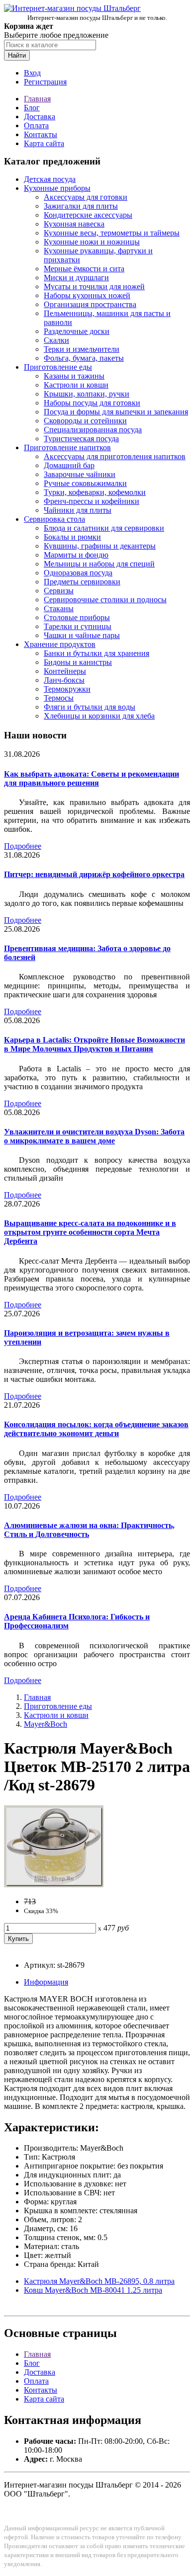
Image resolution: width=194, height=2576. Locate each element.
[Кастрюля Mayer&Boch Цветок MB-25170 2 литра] (54, 1885)
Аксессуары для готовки (86, 197)
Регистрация (45, 82)
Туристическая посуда (81, 439)
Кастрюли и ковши (76, 385)
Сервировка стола (54, 519)
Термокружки (67, 689)
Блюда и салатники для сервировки (104, 528)
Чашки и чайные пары (82, 635)
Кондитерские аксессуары (88, 215)
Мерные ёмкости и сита (84, 269)
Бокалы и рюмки (72, 537)
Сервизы (59, 591)
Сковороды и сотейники (85, 421)
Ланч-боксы (64, 680)
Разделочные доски (77, 331)
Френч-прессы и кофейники (92, 501)
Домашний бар (69, 465)
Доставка (40, 117)
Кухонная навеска (74, 224)
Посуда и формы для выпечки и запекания (116, 412)
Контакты (41, 134)
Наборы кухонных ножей (87, 295)
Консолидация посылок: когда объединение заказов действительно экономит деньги (96, 1429)
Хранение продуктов (60, 644)
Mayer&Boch (46, 1724)
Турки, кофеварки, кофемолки (95, 492)
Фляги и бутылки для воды (90, 707)
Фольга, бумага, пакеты (84, 358)
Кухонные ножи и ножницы (92, 242)
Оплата (36, 125)
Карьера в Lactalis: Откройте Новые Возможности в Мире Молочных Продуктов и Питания (95, 1044)
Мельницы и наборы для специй (99, 564)
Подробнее (23, 846)
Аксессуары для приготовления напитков (115, 456)
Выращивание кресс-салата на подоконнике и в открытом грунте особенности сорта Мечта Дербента (90, 1232)
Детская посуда (50, 179)
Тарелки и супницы (78, 626)
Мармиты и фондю (76, 555)
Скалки (56, 340)
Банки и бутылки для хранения (97, 653)
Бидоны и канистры (78, 662)
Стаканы (59, 608)
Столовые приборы (77, 617)
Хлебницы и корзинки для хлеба (99, 716)
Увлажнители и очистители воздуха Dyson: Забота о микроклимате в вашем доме (94, 1136)
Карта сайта (44, 143)
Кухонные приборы (57, 188)
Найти (17, 55)
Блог (32, 108)
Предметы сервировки (82, 582)
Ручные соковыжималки (85, 483)
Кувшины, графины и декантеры (100, 546)
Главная (37, 99)
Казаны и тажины (74, 376)
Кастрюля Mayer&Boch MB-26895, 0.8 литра (99, 2281)
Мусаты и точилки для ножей (94, 286)
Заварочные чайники (80, 474)
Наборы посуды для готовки (92, 403)
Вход (32, 73)
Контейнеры (65, 671)
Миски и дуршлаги (76, 278)
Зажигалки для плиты (81, 206)
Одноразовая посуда (78, 573)
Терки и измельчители (82, 349)
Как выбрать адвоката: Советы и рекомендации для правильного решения (92, 778)
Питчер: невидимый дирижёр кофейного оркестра (94, 874)
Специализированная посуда (93, 430)
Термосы (59, 698)
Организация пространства (90, 304)
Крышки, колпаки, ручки (87, 394)
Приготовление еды (58, 367)
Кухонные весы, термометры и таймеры (112, 233)
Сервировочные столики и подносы (105, 600)
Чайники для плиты (78, 510)
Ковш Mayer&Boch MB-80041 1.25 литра (93, 2290)
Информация (46, 1982)
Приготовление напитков (67, 447)
